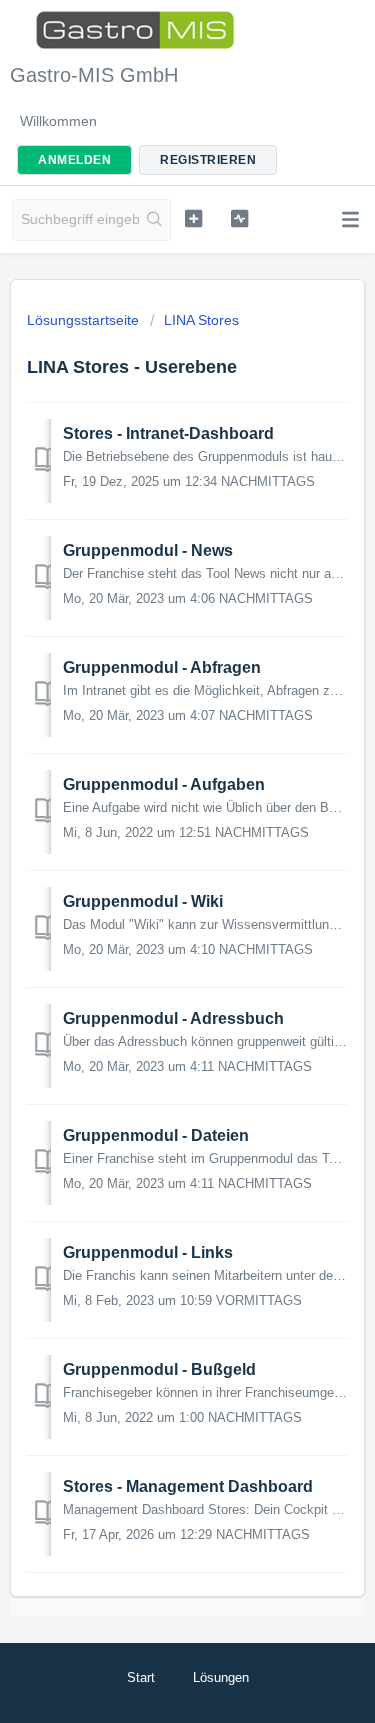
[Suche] (154, 220)
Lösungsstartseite (85, 320)
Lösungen (221, 1677)
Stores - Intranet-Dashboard (168, 433)
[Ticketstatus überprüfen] (239, 218)
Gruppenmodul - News (148, 550)
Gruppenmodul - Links (148, 1252)
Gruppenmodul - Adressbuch (173, 1018)
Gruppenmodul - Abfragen (162, 667)
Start (141, 1677)
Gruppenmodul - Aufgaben (164, 784)
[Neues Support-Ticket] (193, 218)
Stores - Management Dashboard (188, 1486)
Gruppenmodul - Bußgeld (159, 1369)
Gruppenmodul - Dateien (156, 1135)
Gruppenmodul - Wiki (143, 901)
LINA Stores (201, 320)
